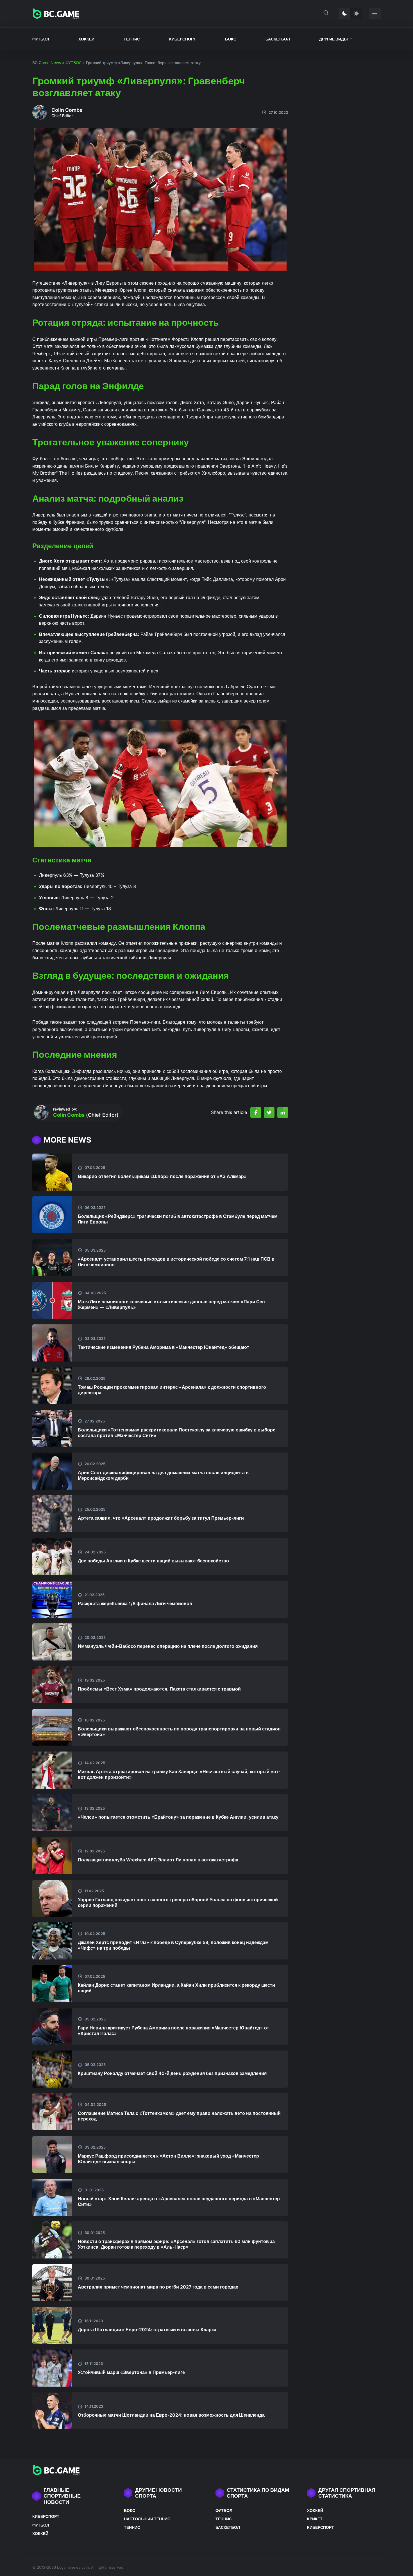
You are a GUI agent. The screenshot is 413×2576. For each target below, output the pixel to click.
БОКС (231, 39)
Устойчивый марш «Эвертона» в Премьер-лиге (131, 2372)
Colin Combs (67, 110)
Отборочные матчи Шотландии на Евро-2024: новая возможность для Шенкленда (171, 2415)
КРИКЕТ (315, 2519)
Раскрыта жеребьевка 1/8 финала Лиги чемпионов (135, 1603)
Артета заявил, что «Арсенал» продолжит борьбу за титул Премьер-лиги (161, 1518)
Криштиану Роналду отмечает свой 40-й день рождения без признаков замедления (172, 2073)
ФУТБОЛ (41, 39)
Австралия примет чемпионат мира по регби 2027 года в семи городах (158, 2287)
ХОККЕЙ (86, 39)
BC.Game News (47, 63)
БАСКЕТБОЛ (278, 39)
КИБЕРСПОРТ (183, 39)
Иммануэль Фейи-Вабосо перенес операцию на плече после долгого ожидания (168, 1646)
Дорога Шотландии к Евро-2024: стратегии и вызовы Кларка (147, 2330)
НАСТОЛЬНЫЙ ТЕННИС (147, 2519)
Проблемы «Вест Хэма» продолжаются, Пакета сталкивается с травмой (159, 1689)
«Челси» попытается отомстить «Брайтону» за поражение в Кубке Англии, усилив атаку (178, 1817)
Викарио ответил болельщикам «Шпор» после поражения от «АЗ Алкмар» (162, 1176)
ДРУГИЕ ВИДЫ (333, 39)
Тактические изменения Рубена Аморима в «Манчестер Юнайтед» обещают (164, 1347)
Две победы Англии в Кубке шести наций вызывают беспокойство (153, 1561)
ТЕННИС (132, 39)
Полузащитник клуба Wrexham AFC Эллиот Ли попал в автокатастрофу (158, 1860)
